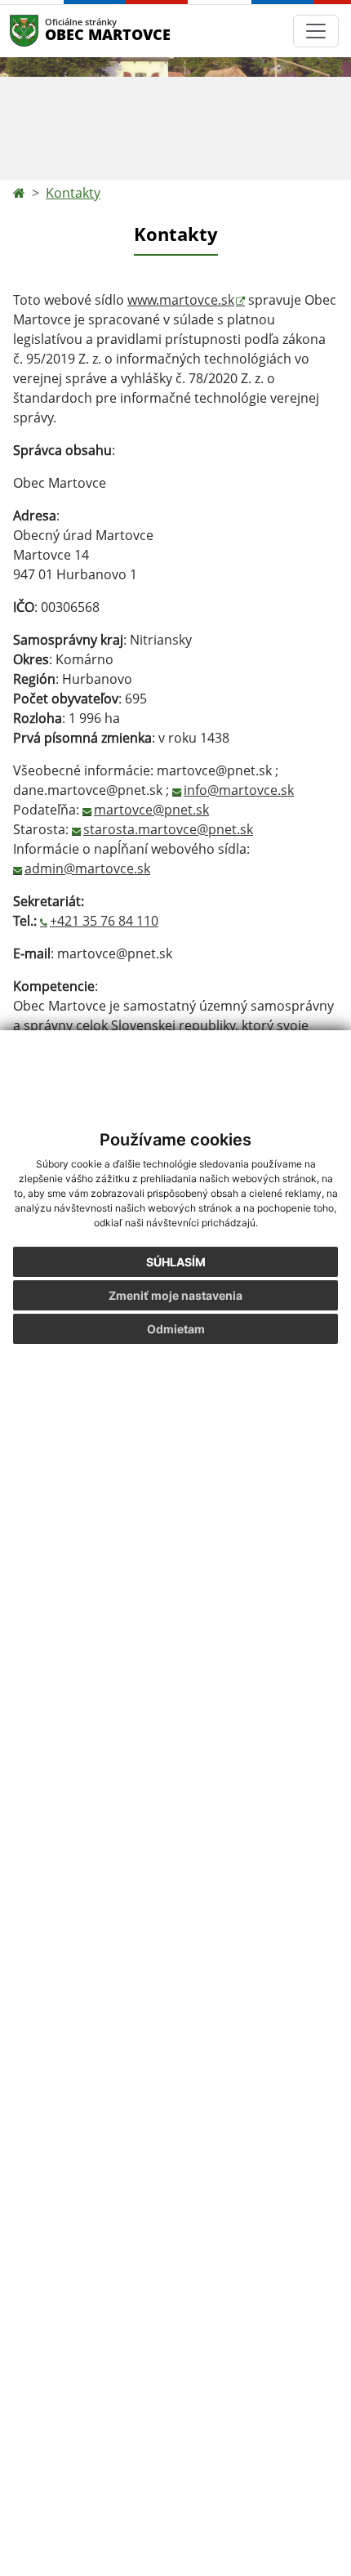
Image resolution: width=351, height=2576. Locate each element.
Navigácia (49, 31)
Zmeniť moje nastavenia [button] (175, 1295)
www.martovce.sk (181, 300)
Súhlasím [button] (176, 1262)
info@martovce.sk (239, 790)
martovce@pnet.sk (151, 810)
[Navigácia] (316, 31)
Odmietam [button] (176, 1329)
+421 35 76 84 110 (104, 921)
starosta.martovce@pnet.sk (168, 829)
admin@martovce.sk (87, 868)
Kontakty (73, 193)
